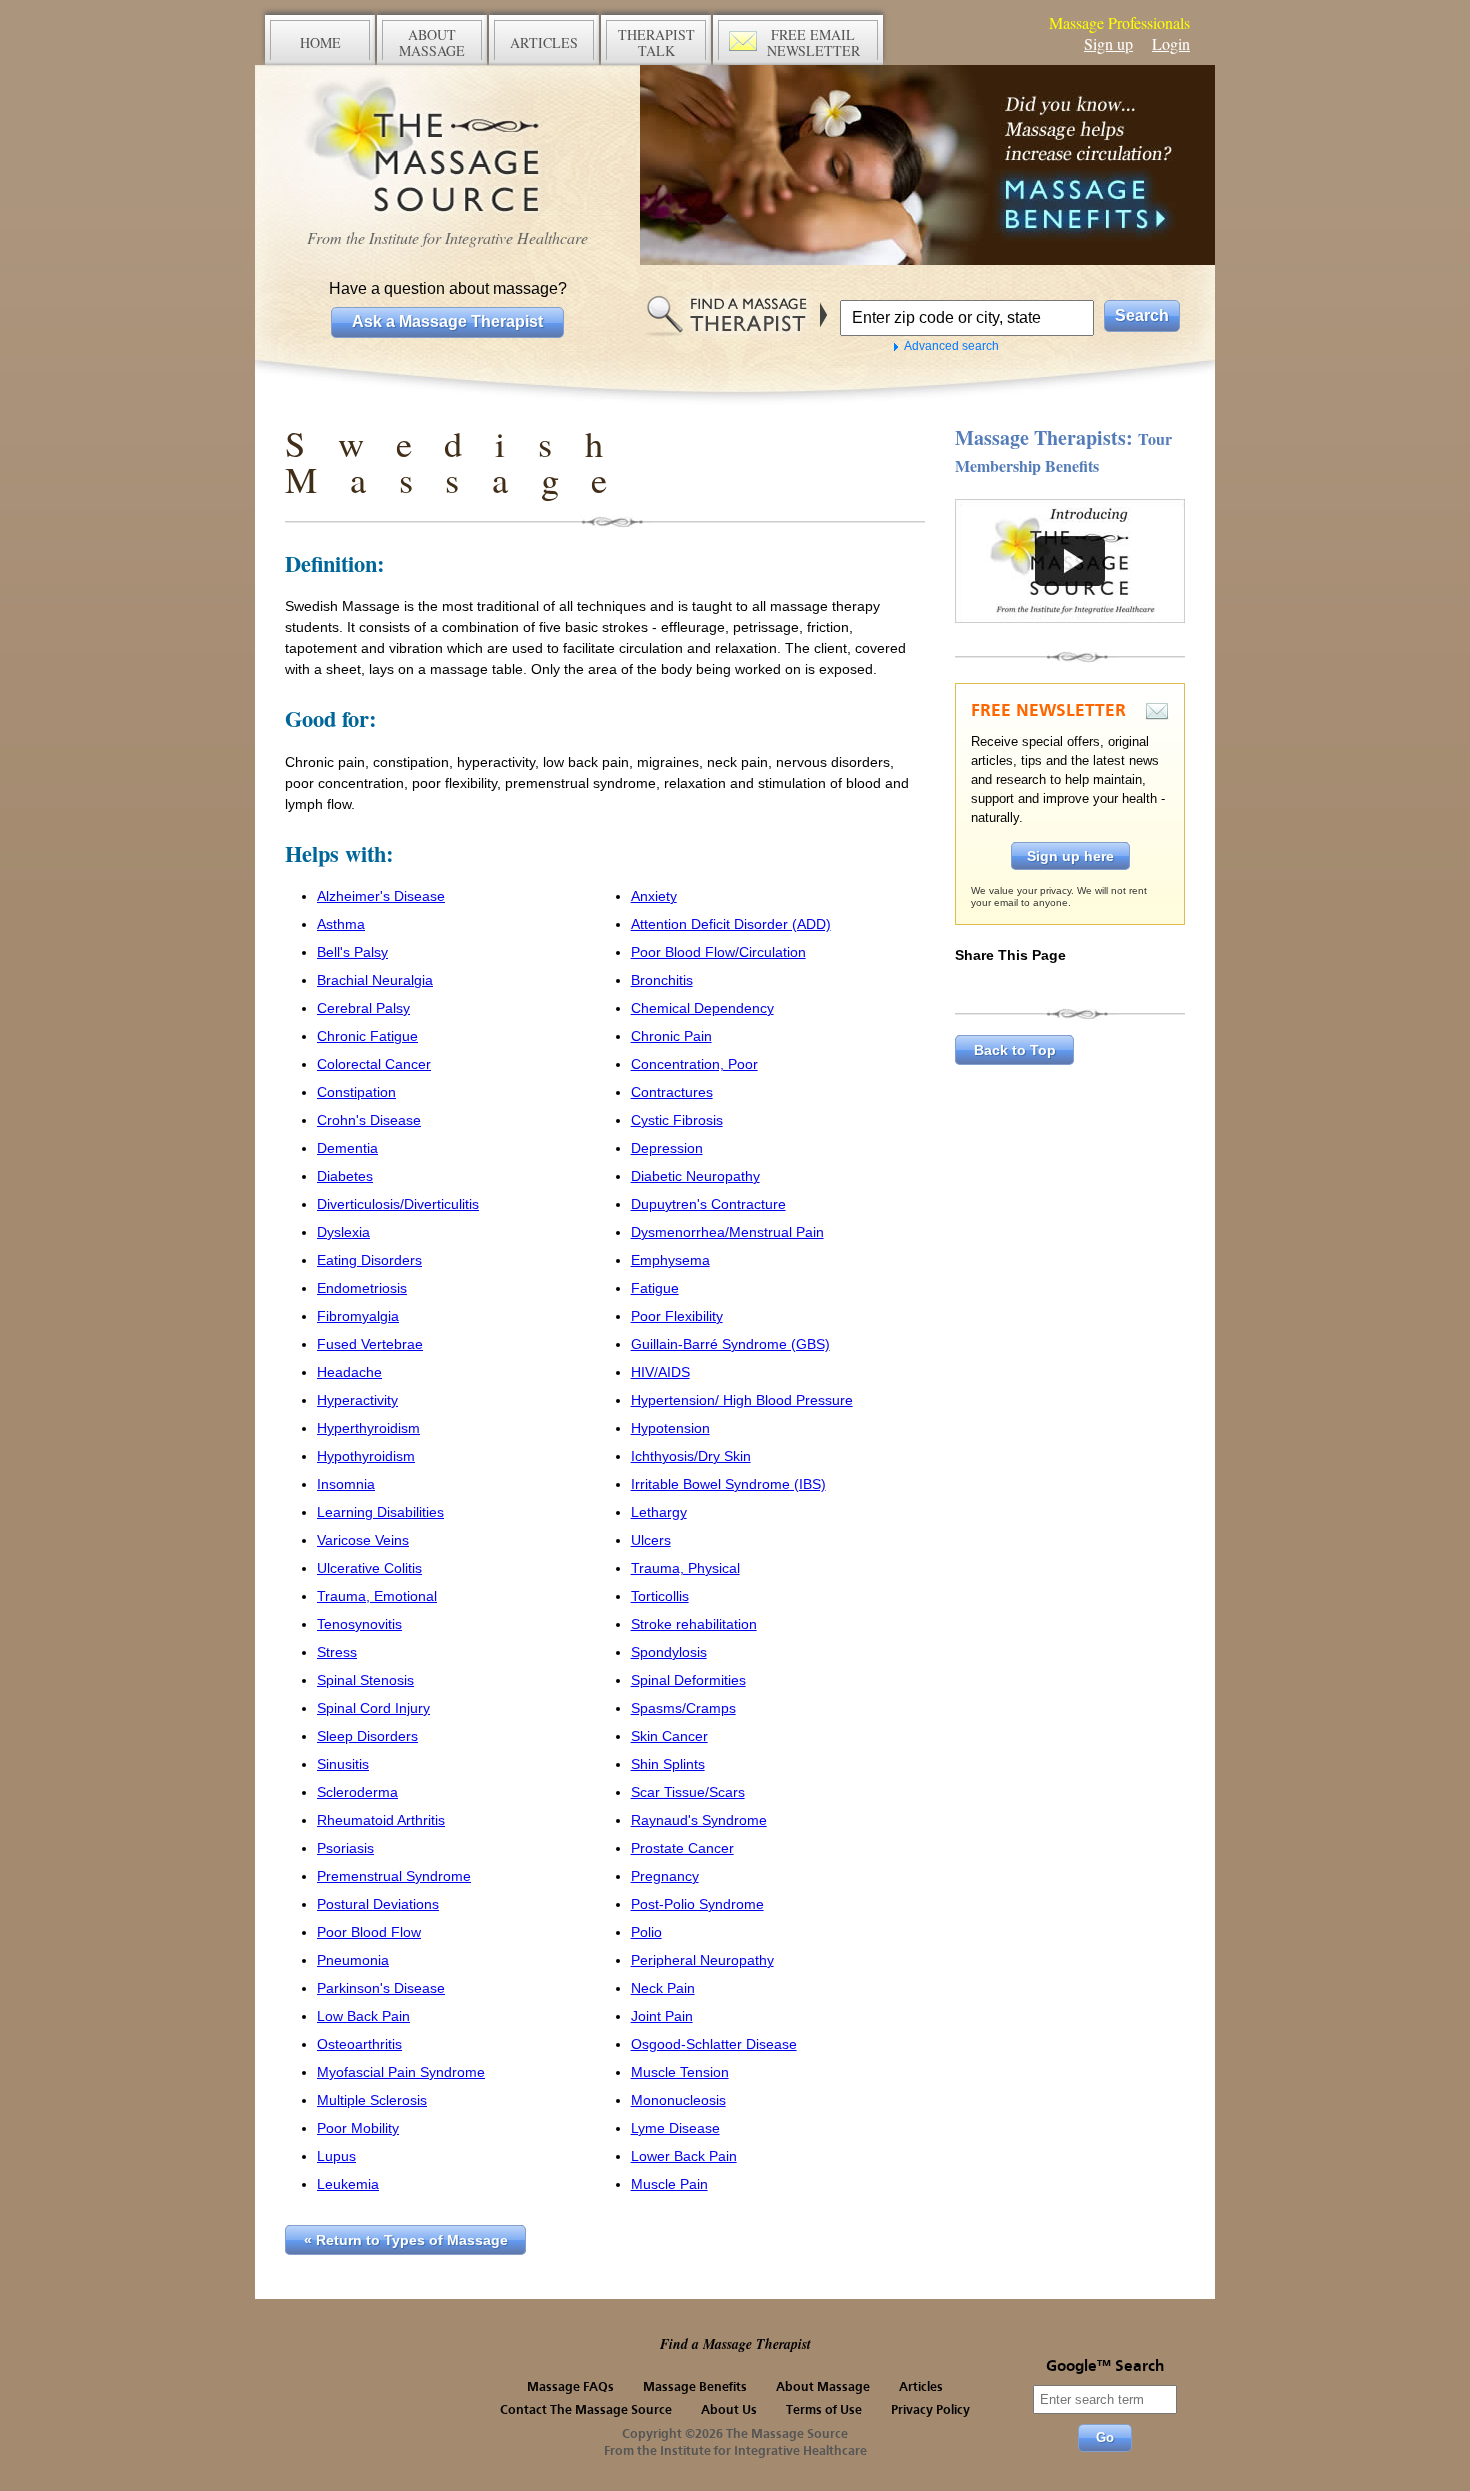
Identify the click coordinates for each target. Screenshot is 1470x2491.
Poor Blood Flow (369, 1932)
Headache (349, 1372)
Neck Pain (663, 1988)
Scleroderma (357, 1792)
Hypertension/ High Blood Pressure (742, 1400)
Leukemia (348, 2184)
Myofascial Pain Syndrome (401, 2072)
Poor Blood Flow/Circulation (718, 952)
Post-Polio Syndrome (697, 1904)
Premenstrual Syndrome (394, 1876)
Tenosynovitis (359, 1624)
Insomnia (346, 1484)
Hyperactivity (357, 1400)
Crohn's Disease (369, 1120)
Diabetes (345, 1176)
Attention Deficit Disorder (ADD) (731, 924)
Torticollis (660, 1596)
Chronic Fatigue (367, 1036)
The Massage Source (447, 147)
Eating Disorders (369, 1260)
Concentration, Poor (694, 1064)
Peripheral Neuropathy (702, 1960)
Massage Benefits (695, 2387)
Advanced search (951, 346)
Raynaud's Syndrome (699, 1820)
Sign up (1108, 43)
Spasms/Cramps (683, 1708)
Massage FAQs (570, 2387)
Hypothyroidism (366, 1456)
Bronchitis (662, 980)
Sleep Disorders (367, 1736)
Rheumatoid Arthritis (381, 1820)
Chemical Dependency (702, 1008)
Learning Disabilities (380, 1512)
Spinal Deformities (688, 1680)
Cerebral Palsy (363, 1008)
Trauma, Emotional (377, 1596)
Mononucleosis (678, 2100)
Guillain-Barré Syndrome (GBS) (730, 1344)
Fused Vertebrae (370, 1344)
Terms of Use (824, 2410)
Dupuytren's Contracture (708, 1204)
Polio (646, 1932)
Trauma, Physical (685, 1568)
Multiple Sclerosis (372, 2100)
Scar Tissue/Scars (688, 1792)
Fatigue (655, 1288)
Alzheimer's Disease (381, 896)
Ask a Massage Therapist (447, 321)
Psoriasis (345, 1848)
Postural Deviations (378, 1904)
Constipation (356, 1092)
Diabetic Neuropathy (695, 1176)
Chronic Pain (671, 1036)
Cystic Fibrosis (677, 1120)
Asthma (341, 924)
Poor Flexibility (677, 1316)
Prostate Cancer (682, 1848)
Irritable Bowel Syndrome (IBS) (728, 1484)
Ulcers (651, 1540)
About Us (729, 2410)
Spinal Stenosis (365, 1680)
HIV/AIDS (660, 1372)
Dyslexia (343, 1232)
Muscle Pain (669, 2184)
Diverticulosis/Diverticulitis (398, 1204)
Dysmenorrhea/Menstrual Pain (727, 1232)
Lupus (336, 2156)
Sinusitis (343, 1764)
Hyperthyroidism (368, 1428)
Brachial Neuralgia (375, 980)
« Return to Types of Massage (406, 2240)
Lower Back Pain (684, 2156)
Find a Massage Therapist (735, 2344)
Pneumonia (353, 1960)
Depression (667, 1148)
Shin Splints (668, 1764)
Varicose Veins (363, 1540)
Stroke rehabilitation (694, 1624)
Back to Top (1015, 1050)
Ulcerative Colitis (369, 1568)
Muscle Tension (680, 2072)
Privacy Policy (930, 2410)
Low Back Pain (363, 2016)
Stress (337, 1652)
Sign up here (1070, 856)
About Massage (823, 2387)
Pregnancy (665, 1876)
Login (1171, 43)
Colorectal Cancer (374, 1064)
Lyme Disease (675, 2128)
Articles (921, 2387)
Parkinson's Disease (381, 1988)
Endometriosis (362, 1288)
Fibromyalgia (358, 1316)
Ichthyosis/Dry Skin (691, 1456)
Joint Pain (662, 2016)
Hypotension (670, 1428)
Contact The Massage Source (586, 2410)
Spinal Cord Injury (373, 1708)
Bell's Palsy (352, 952)
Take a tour (1070, 561)
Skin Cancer (669, 1736)
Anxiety (654, 896)
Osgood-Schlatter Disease (714, 2044)
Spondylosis (669, 1652)
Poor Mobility (358, 2128)
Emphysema (670, 1260)
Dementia (347, 1148)
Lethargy (659, 1512)
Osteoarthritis (359, 2044)
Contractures (672, 1092)
